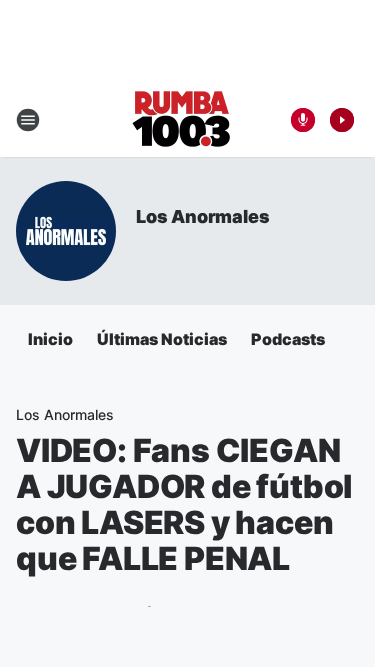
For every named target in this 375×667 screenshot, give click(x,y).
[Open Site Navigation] (28, 120)
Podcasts (288, 339)
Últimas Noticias (162, 339)
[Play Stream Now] (342, 120)
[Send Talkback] (303, 120)
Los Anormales (202, 216)
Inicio (50, 339)
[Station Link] (181, 120)
